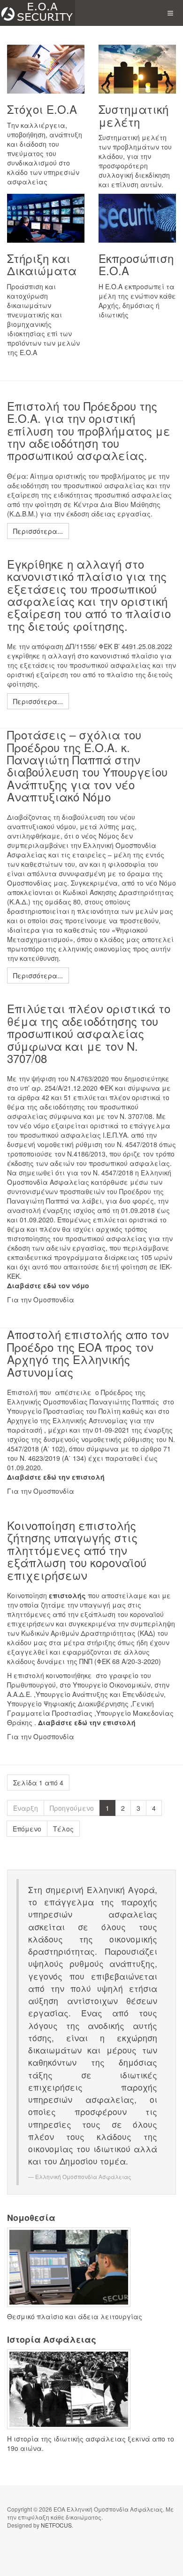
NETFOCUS (56, 2525)
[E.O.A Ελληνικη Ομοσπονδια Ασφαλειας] (38, 13)
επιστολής (67, 1595)
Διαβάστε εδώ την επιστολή (56, 1477)
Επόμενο (27, 1829)
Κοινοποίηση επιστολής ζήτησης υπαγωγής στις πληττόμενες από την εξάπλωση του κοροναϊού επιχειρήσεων (77, 1550)
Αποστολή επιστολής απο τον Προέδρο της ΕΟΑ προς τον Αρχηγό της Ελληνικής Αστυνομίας (88, 1353)
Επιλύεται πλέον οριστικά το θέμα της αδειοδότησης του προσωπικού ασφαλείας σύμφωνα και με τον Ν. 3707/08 (89, 1033)
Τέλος (63, 1829)
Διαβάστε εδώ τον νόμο (48, 1285)
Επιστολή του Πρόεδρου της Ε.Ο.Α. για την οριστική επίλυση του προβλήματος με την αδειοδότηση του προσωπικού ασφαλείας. (89, 431)
